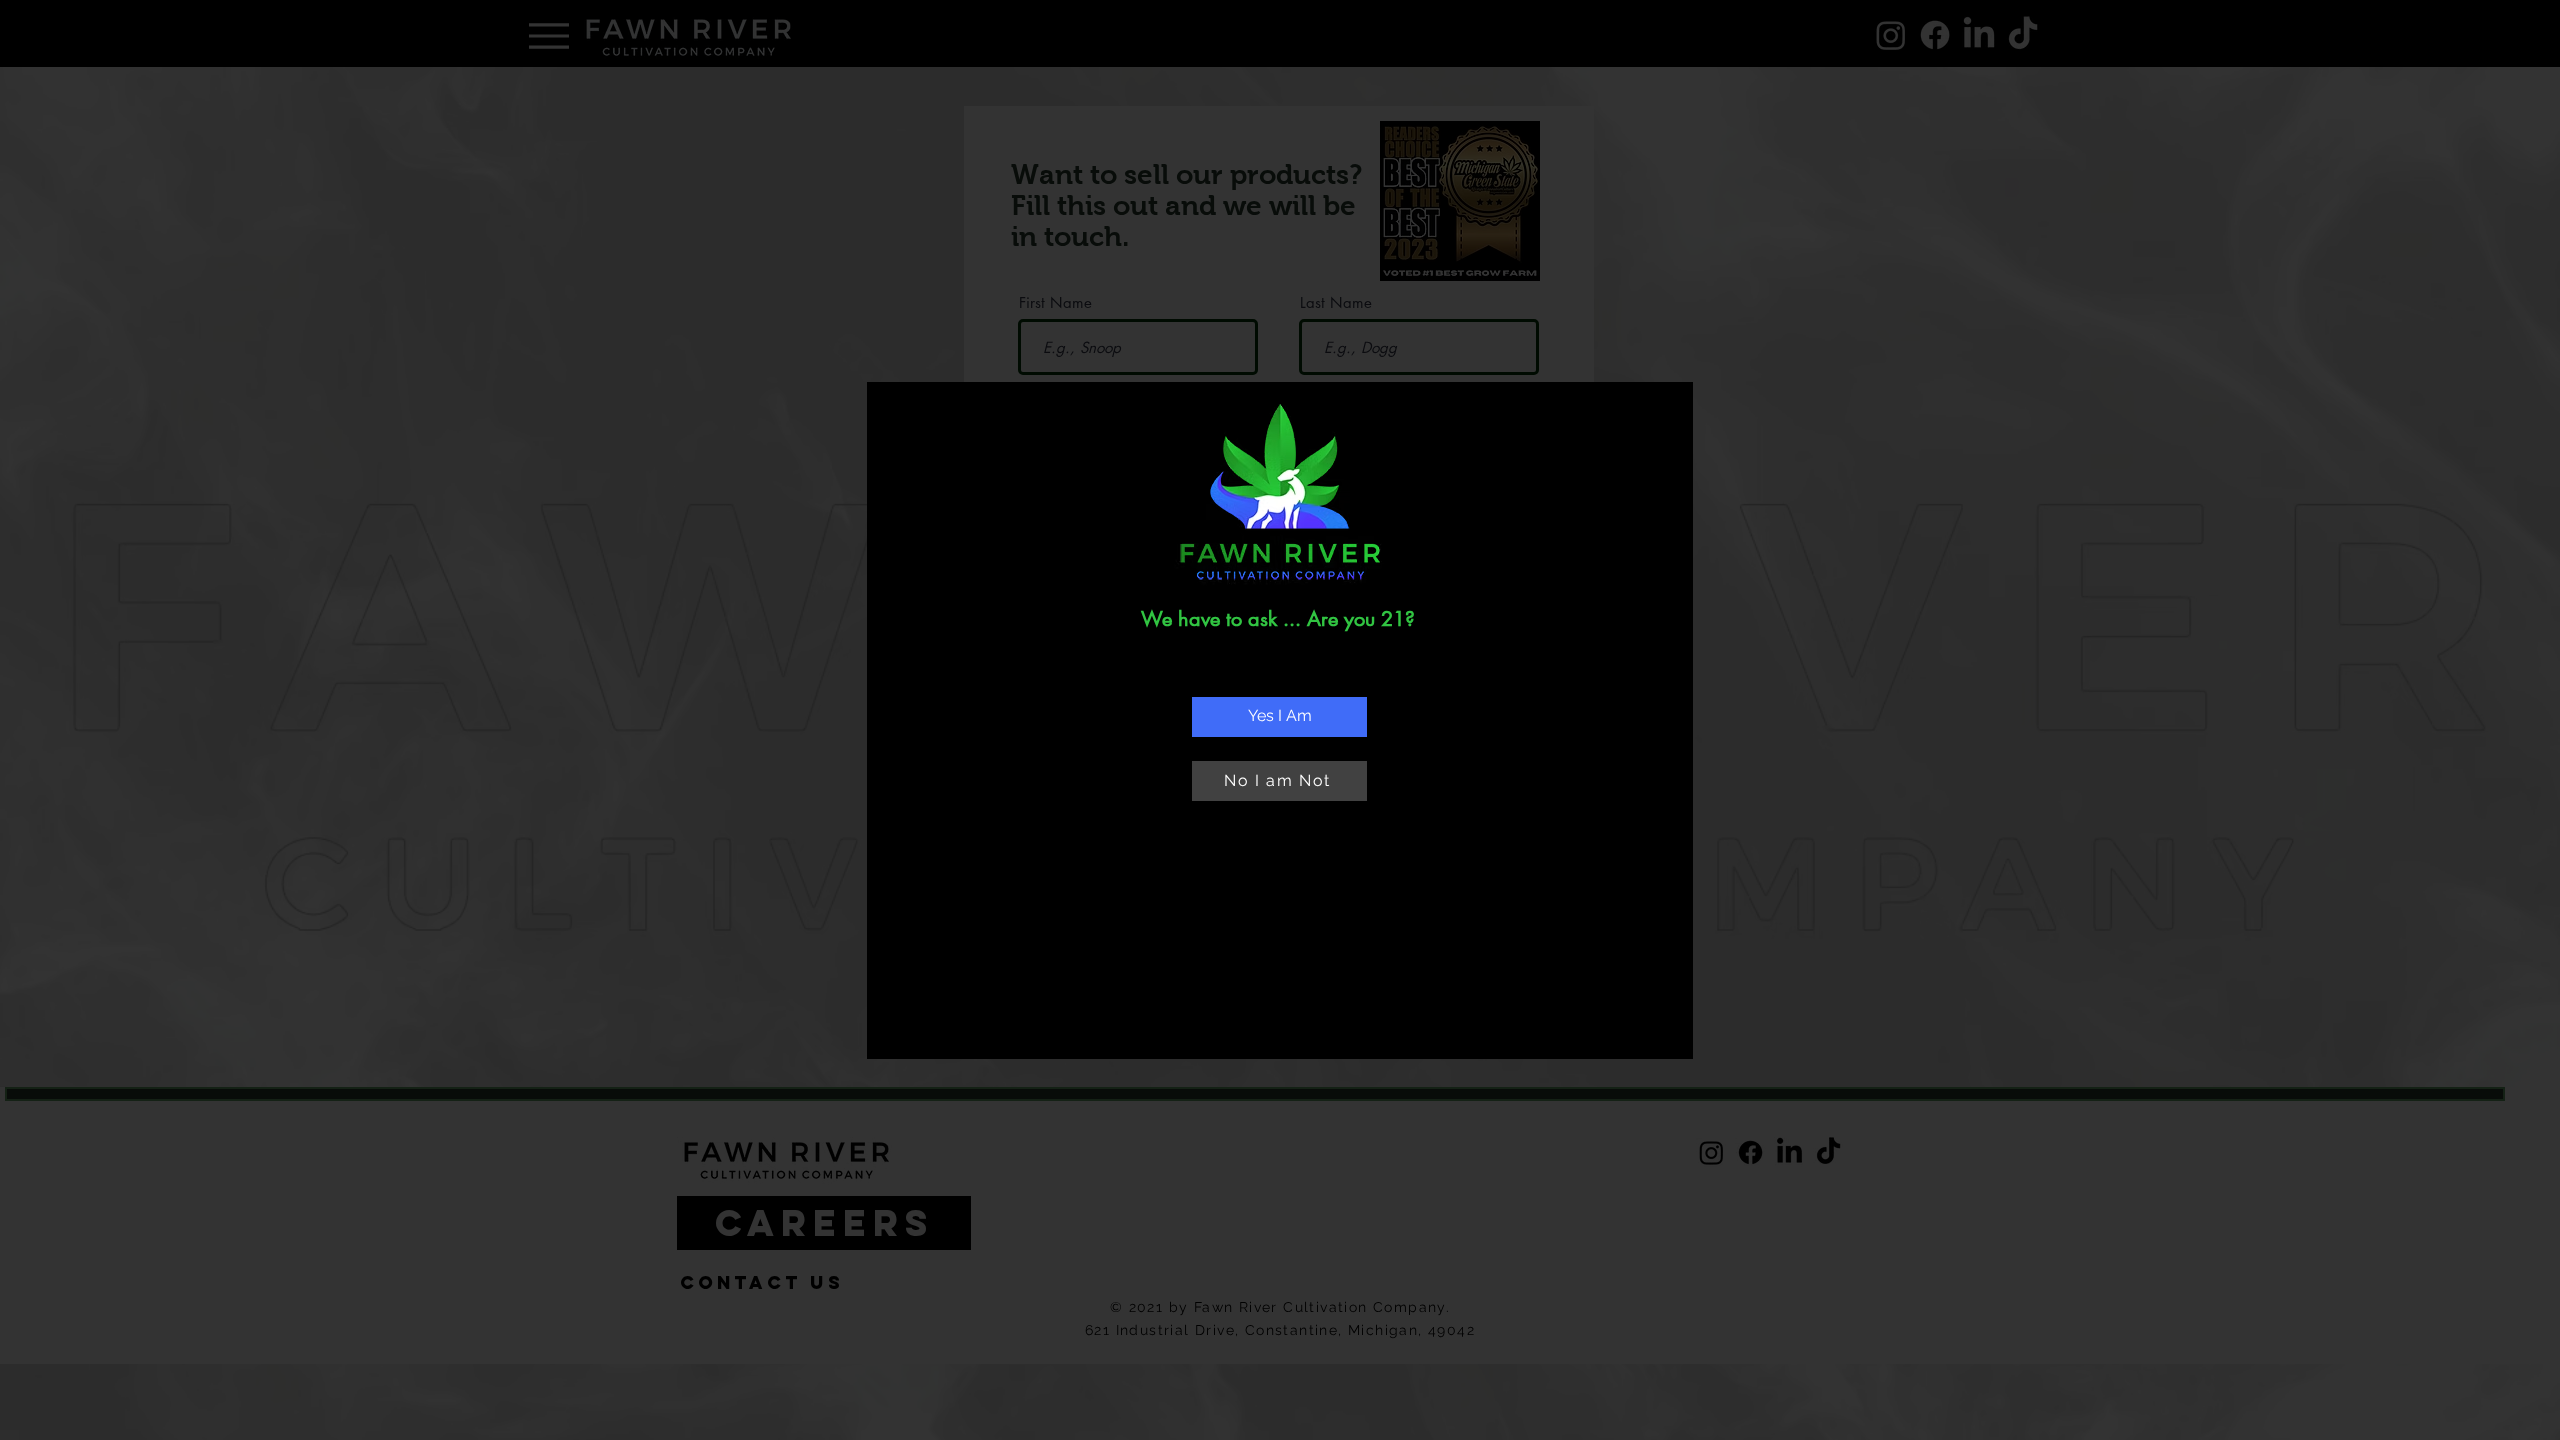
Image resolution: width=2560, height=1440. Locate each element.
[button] (1279, 717)
